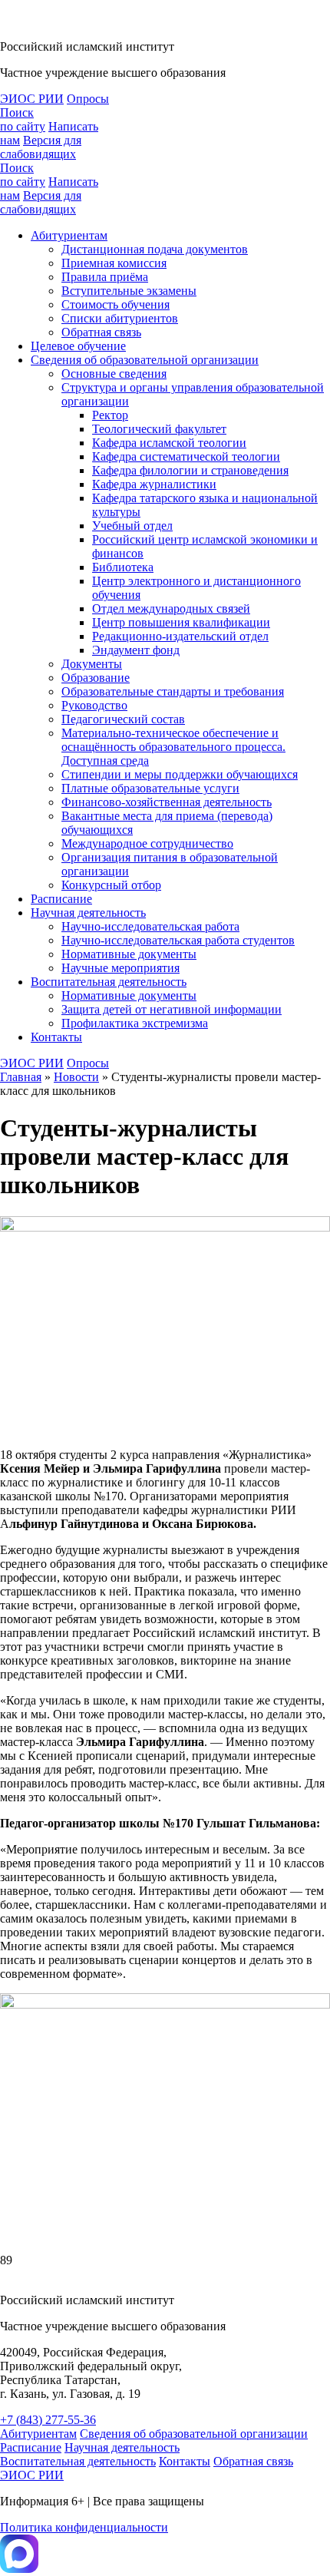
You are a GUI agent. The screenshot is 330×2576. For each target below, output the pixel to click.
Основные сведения (114, 374)
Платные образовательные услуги (150, 788)
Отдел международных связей (171, 608)
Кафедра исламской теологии (169, 443)
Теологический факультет (159, 429)
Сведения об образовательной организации (145, 360)
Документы (92, 664)
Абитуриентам (69, 235)
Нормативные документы (129, 954)
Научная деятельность (88, 913)
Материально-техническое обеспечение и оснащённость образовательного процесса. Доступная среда (173, 747)
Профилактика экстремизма (135, 1023)
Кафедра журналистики (154, 484)
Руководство (94, 705)
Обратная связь (101, 332)
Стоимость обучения (115, 304)
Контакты (56, 1037)
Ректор (110, 415)
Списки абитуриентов (120, 318)
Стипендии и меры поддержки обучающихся (180, 774)
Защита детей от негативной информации (172, 1009)
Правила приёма (105, 277)
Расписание (61, 899)
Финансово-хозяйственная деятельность (167, 802)
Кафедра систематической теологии (186, 456)
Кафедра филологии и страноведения (190, 470)
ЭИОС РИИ (32, 99)
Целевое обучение (78, 346)
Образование (96, 678)
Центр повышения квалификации (181, 622)
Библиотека (123, 567)
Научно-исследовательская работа (150, 926)
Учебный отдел (132, 526)
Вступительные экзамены (129, 291)
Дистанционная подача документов (155, 249)
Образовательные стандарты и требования (173, 691)
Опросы (88, 99)
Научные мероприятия (120, 968)
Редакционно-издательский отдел (180, 636)
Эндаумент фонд (136, 650)
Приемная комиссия (114, 263)
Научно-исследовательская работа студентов (178, 940)
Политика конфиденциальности (84, 2527)
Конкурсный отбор (111, 885)
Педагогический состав (123, 719)
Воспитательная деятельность (109, 982)
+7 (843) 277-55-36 (48, 2420)
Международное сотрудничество (147, 843)
